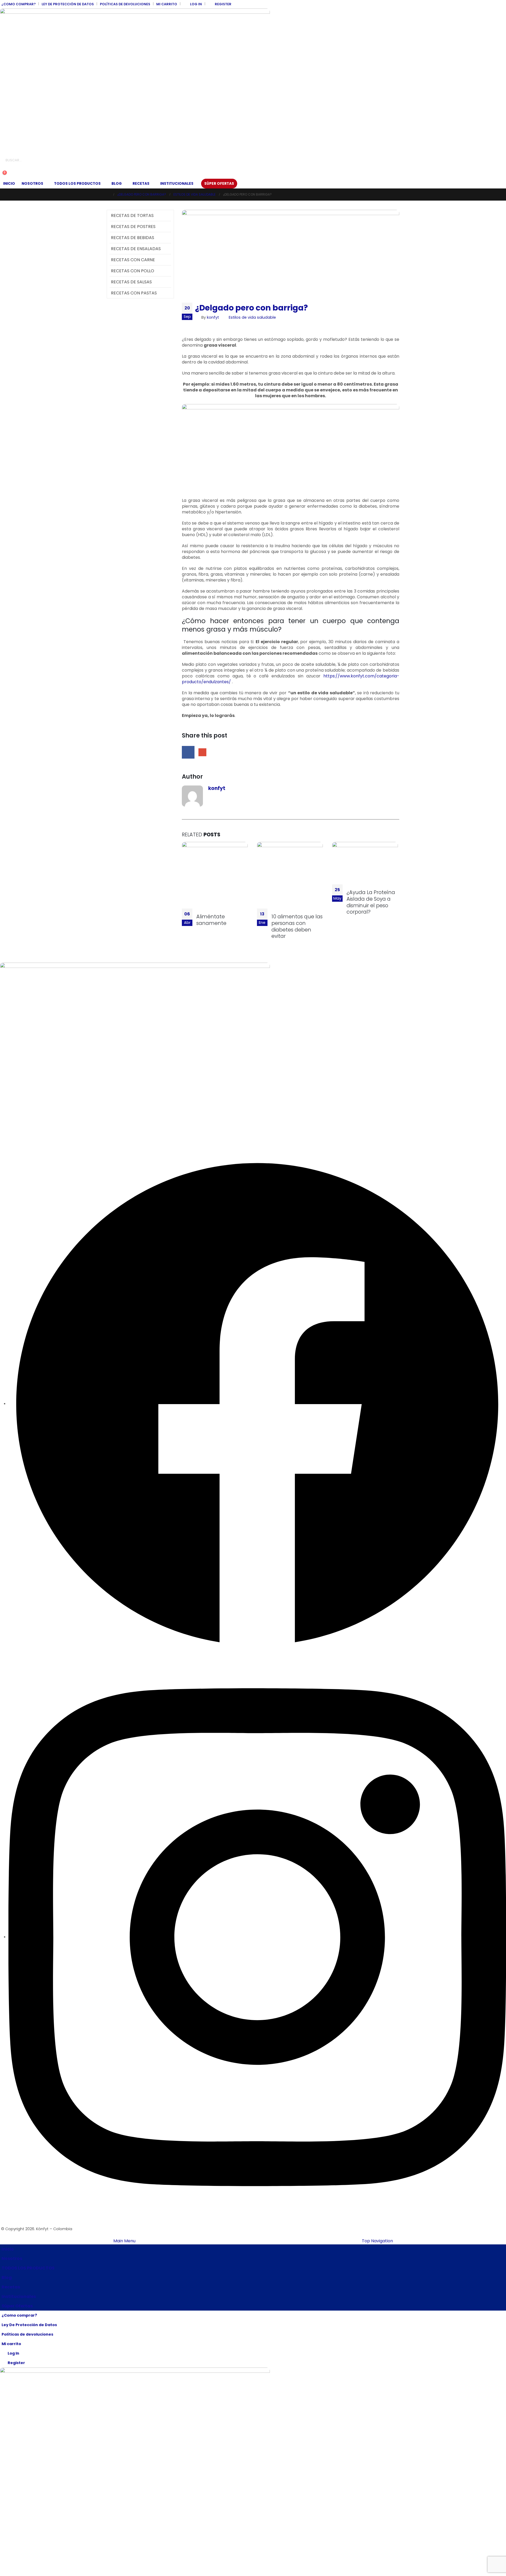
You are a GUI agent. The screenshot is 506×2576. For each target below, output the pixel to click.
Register (223, 4)
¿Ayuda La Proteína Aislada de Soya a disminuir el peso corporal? (371, 902)
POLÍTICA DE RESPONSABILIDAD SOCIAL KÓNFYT (43, 1008)
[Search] (60, 160)
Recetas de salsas (131, 282)
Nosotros (32, 184)
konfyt (213, 317)
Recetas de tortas (132, 215)
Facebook (188, 752)
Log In (196, 4)
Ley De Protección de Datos (68, 4)
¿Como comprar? (18, 4)
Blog (117, 184)
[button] (4, 168)
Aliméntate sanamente (211, 920)
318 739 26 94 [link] (12, 1116)
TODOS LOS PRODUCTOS (77, 184)
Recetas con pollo (133, 271)
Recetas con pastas (134, 293)
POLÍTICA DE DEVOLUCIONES (25, 1019)
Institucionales (177, 184)
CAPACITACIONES (16, 1030)
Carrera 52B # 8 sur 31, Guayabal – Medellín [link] (41, 1083)
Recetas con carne (133, 260)
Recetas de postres (133, 227)
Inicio (9, 184)
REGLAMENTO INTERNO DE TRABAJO (32, 1052)
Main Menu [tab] (124, 2241)
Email (202, 752)
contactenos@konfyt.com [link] (25, 1133)
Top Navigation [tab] (377, 2241)
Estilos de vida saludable (252, 317)
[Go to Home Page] (108, 195)
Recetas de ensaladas (136, 249)
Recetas (141, 184)
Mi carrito (167, 4)
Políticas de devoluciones (125, 4)
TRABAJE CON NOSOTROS (24, 1041)
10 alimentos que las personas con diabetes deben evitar (297, 926)
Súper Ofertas (219, 184)
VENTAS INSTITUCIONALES (23, 997)
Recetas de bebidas (133, 238)
